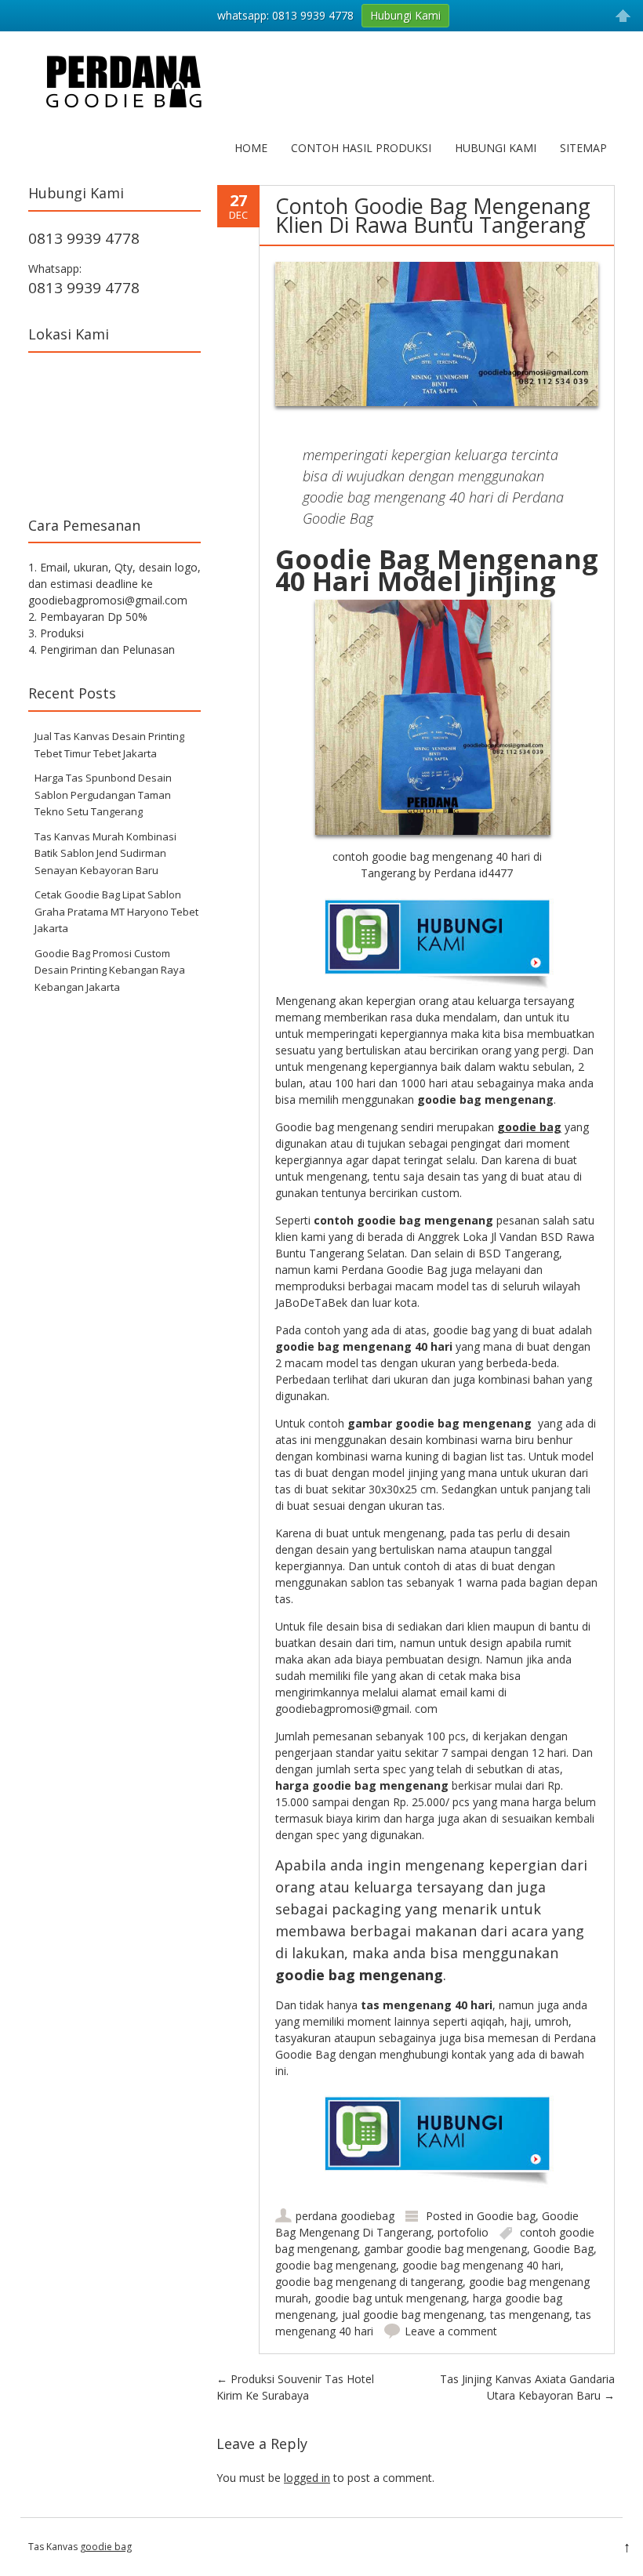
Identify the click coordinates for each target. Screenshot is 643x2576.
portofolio (463, 2232)
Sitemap (583, 148)
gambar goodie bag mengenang (445, 2249)
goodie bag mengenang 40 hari (481, 2265)
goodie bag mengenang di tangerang (369, 2282)
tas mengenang (530, 2315)
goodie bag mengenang (336, 2265)
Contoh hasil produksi (361, 148)
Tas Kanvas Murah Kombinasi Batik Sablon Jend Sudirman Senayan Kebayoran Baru (105, 853)
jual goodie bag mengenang (413, 2315)
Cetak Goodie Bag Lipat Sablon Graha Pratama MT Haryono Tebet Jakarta (116, 911)
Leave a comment (451, 2331)
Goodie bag (506, 2216)
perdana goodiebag (345, 2216)
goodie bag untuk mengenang (391, 2298)
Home (251, 148)
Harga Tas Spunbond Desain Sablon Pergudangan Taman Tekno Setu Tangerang (103, 795)
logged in (307, 2478)
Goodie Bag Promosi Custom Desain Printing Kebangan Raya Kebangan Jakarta (110, 970)
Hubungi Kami (496, 148)
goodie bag (106, 2547)
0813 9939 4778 (84, 238)
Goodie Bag (563, 2249)
